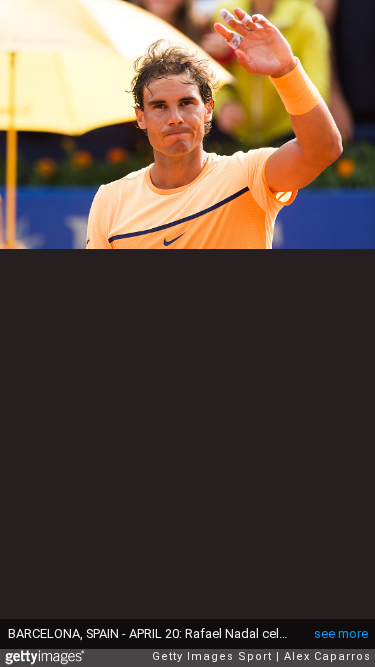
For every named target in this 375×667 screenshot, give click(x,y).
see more (341, 633)
